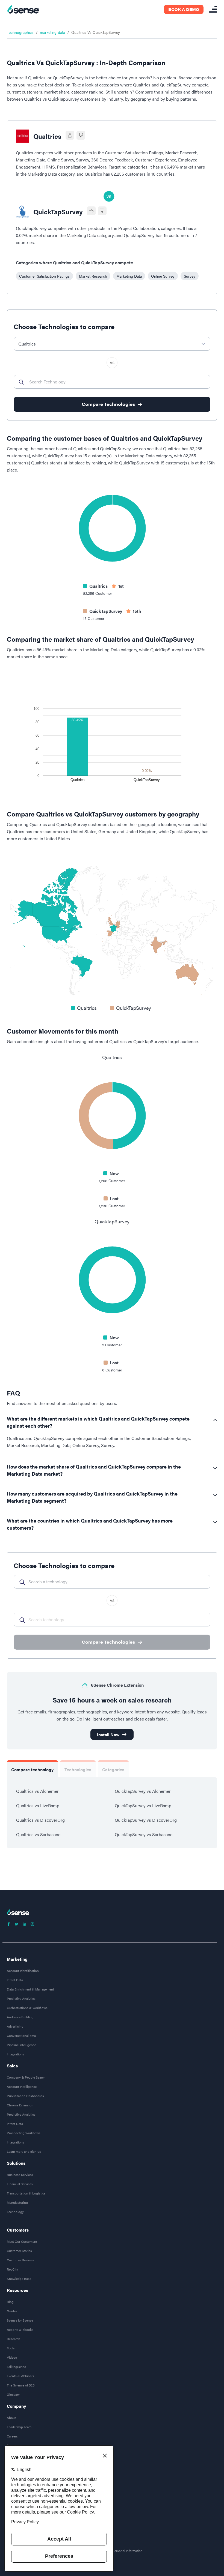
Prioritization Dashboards (25, 2096)
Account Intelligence (22, 2086)
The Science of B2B (21, 2385)
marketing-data (52, 32)
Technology (15, 2212)
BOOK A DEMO (184, 9)
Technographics (20, 32)
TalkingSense (16, 2367)
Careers (12, 2436)
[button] (44, 276)
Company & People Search (26, 2077)
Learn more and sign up (24, 2151)
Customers (18, 2230)
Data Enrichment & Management (30, 1989)
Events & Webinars (20, 2376)
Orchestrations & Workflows (27, 2008)
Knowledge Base (19, 2278)
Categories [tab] (113, 1769)
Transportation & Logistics (26, 2193)
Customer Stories (19, 2251)
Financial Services (20, 2184)
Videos (12, 2357)
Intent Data (15, 1980)
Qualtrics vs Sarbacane (38, 1834)
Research (14, 2339)
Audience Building (20, 2017)
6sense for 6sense (20, 2320)
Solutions (16, 2163)
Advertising (15, 2026)
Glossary (13, 2394)
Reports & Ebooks (20, 2329)
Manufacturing (17, 2202)
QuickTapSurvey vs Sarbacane (144, 1834)
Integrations (16, 2054)
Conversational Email (22, 2035)
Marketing (17, 1959)
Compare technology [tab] (32, 1769)
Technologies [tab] (78, 1769)
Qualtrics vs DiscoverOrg (40, 1820)
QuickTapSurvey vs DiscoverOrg (146, 1820)
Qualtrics (47, 136)
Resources (17, 2290)
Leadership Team (19, 2427)
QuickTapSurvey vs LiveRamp (143, 1805)
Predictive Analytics (21, 1998)
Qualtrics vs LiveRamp (38, 1805)
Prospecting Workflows (24, 2133)
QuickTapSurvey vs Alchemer (143, 1791)
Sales (12, 2066)
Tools (11, 2348)
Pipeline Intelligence (21, 2045)
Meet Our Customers (22, 2241)
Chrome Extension (20, 2105)
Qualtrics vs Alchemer (37, 1791)
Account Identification (23, 1971)
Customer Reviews (20, 2260)
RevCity (12, 2269)
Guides (12, 2311)
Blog (10, 2302)
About (11, 2418)
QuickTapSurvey (58, 212)
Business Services (20, 2175)
